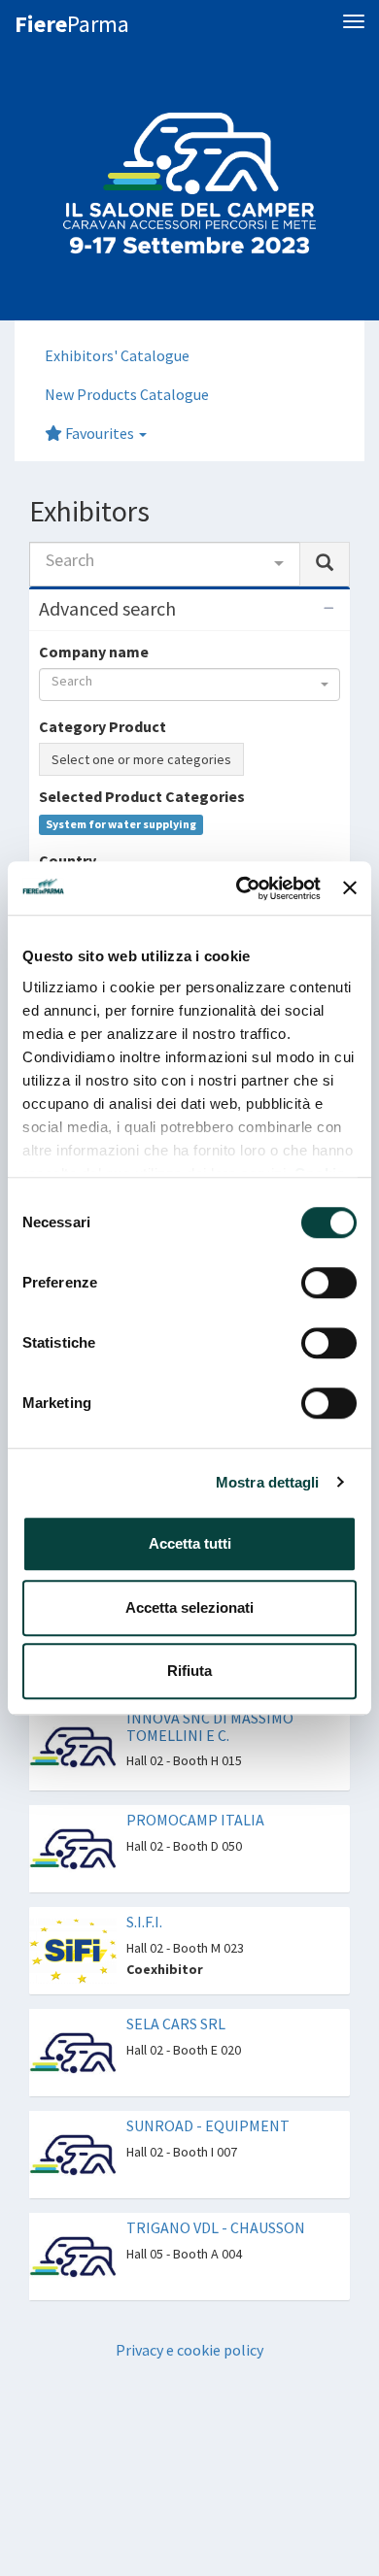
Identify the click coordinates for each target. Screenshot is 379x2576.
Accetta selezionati (189, 1607)
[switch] (329, 1283)
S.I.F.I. (144, 1922)
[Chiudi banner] (350, 888)
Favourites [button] (100, 433)
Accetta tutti (190, 1543)
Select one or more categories (141, 759)
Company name (94, 652)
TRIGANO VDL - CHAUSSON (216, 2227)
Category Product (103, 726)
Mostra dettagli (268, 1482)
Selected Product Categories (142, 796)
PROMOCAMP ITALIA (195, 1820)
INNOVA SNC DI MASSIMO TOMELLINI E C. (210, 1726)
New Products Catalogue (127, 394)
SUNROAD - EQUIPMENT (208, 2125)
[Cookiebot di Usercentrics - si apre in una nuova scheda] (241, 888)
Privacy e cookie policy (189, 2350)
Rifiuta (189, 1671)
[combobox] (165, 564)
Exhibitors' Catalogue (117, 355)
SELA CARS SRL (176, 2024)
